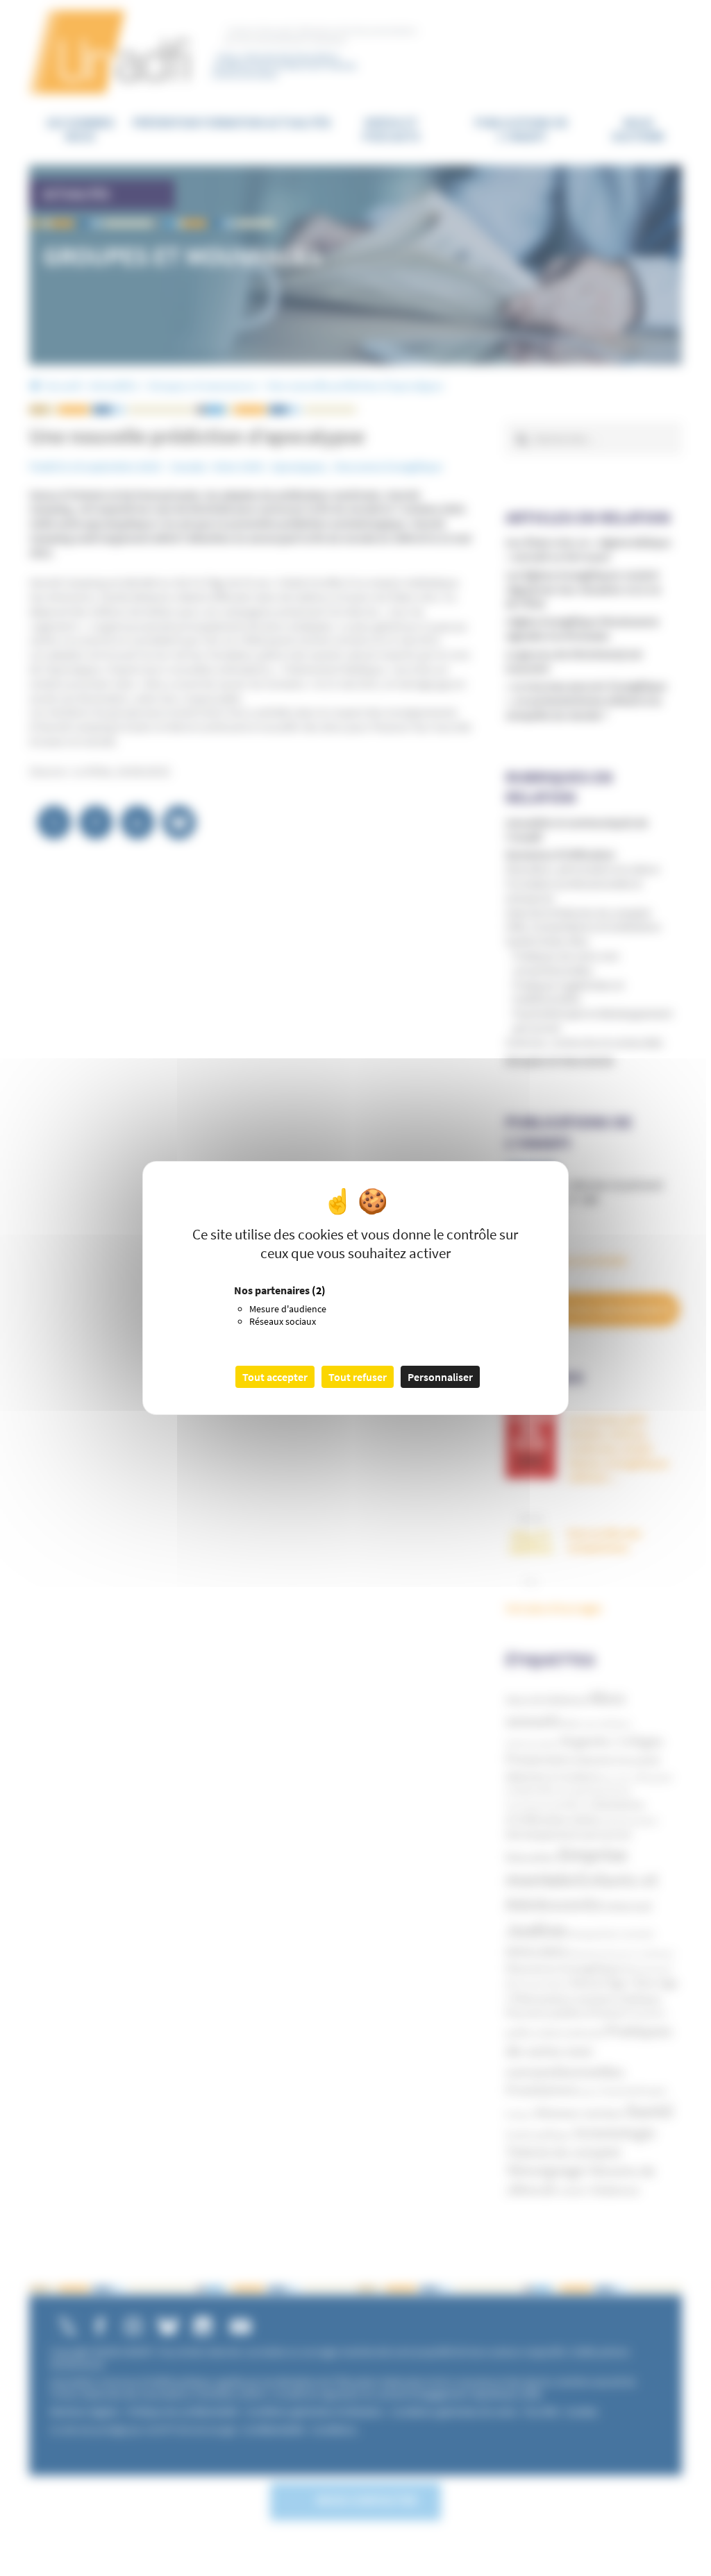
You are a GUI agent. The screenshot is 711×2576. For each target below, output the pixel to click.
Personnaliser (440, 1377)
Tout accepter (275, 1377)
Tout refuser (358, 1377)
